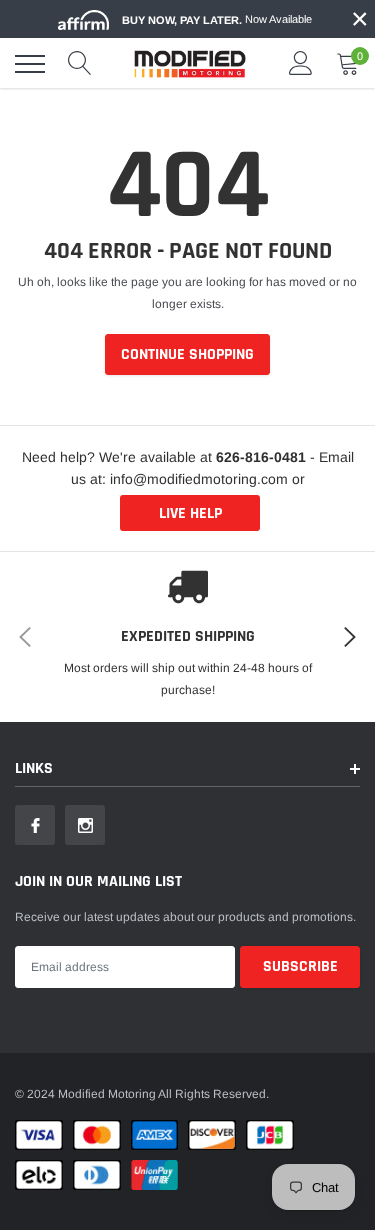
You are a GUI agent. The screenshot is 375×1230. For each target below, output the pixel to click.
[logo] (190, 64)
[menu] (30, 64)
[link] (35, 825)
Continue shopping (187, 354)
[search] (80, 64)
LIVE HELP (190, 513)
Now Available (217, 19)
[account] (301, 64)
